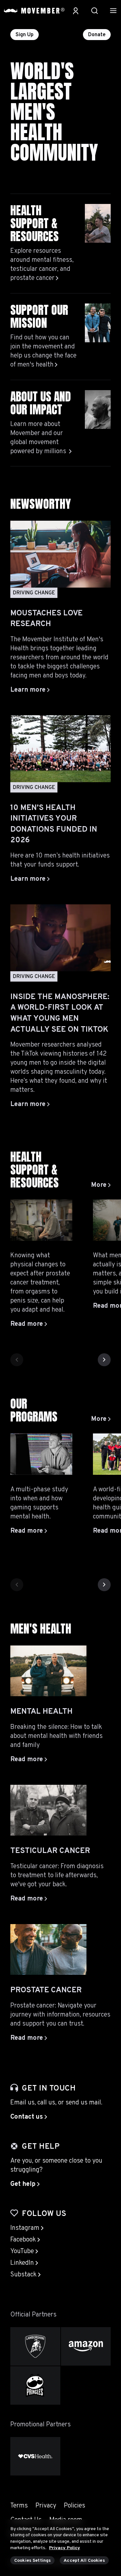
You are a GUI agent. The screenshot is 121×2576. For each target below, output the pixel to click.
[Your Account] (76, 11)
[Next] (104, 1360)
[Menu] (113, 11)
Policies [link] (75, 2506)
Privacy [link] (46, 2506)
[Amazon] (86, 2346)
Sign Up (25, 35)
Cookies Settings (32, 2561)
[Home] (34, 11)
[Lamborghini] (35, 2346)
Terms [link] (19, 2506)
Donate (97, 35)
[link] (101, 1185)
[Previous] (17, 1360)
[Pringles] (35, 2385)
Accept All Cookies (84, 2561)
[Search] (95, 11)
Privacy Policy (65, 2548)
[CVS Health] (35, 2456)
